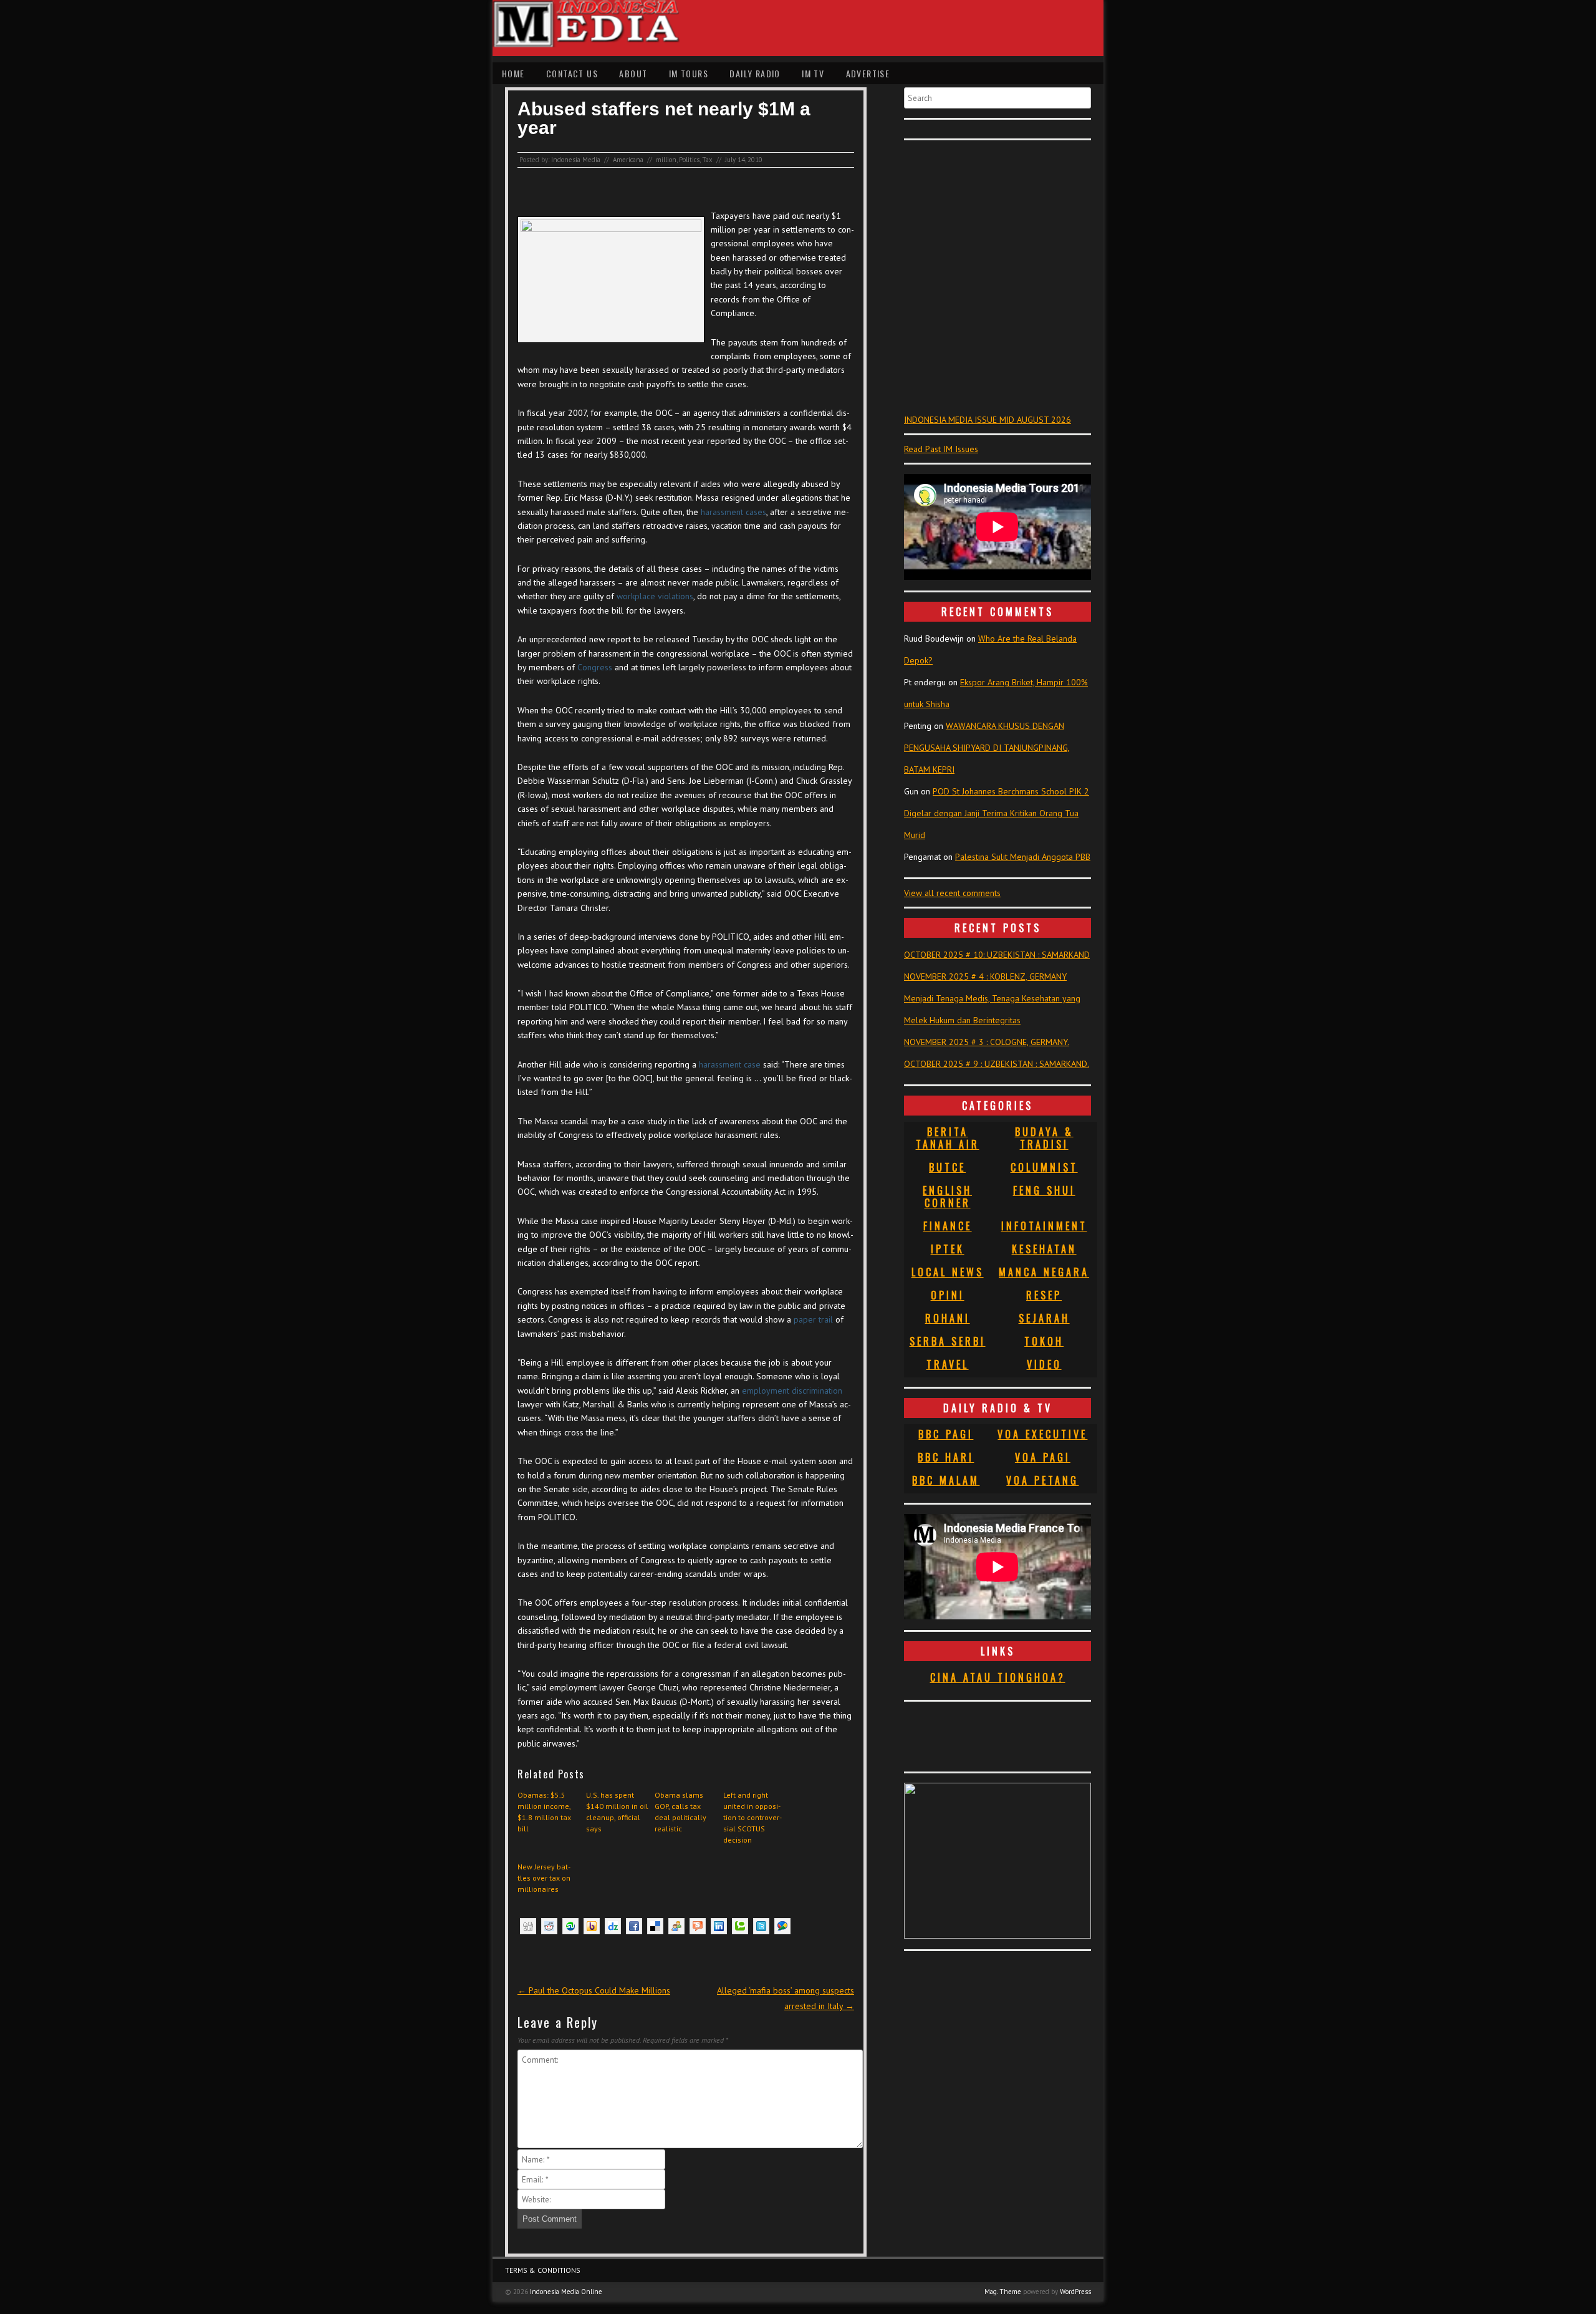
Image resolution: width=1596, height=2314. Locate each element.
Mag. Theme (1003, 2292)
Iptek (948, 1249)
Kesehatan (1044, 1249)
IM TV (813, 73)
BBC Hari (946, 1457)
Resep (1044, 1295)
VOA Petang (1042, 1480)
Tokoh (1044, 1341)
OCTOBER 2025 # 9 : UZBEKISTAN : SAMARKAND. (997, 1064)
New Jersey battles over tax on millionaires (544, 1878)
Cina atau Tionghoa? (998, 1677)
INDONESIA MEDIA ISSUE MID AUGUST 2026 (988, 420)
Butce (947, 1167)
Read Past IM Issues (941, 449)
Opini (948, 1295)
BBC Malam (946, 1480)
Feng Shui (1044, 1190)
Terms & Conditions (543, 2270)
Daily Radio (755, 73)
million (666, 160)
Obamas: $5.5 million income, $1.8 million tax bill (544, 1812)
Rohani (948, 1318)
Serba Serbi (948, 1341)
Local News (948, 1272)
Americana (628, 160)
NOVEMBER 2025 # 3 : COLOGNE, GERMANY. (987, 1042)
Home (513, 73)
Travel (948, 1364)
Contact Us (572, 73)
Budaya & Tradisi (1044, 1138)
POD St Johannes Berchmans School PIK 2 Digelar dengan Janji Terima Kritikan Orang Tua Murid (997, 813)
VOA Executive (1042, 1434)
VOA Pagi (1043, 1457)
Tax (707, 160)
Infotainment (1044, 1226)
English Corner (947, 1197)
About (633, 73)
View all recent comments (952, 893)
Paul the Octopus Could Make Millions (594, 1990)
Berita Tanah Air (948, 1138)
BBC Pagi (946, 1434)
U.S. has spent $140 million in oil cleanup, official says (617, 1812)
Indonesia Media (576, 160)
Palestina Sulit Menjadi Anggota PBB (1023, 857)
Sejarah (1044, 1318)
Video (1044, 1364)
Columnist (1044, 1167)
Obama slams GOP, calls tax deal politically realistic (680, 1812)
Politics (689, 160)
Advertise (868, 73)
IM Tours (689, 73)
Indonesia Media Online (566, 2292)
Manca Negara (1044, 1272)
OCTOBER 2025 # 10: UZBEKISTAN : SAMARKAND (997, 955)
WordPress (1075, 2292)
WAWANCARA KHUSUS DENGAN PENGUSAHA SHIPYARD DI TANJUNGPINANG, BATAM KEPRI (987, 748)
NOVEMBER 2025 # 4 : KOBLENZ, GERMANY (985, 976)
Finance (948, 1226)
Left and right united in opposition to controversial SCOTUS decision (752, 1817)
